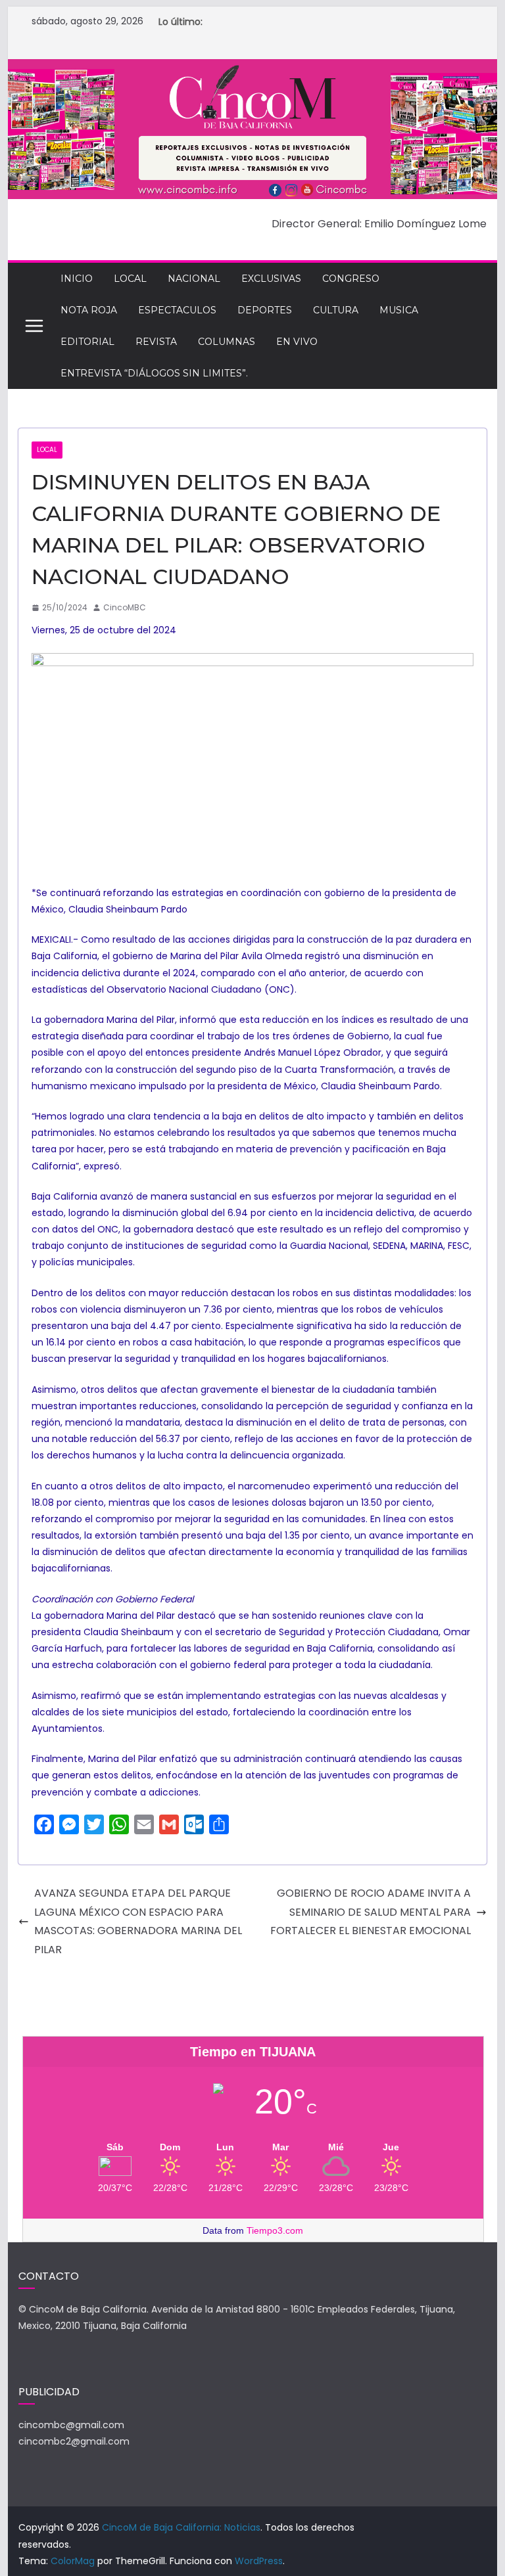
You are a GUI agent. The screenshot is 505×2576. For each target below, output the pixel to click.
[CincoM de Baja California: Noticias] (253, 68)
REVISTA (156, 342)
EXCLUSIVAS (271, 279)
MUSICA (399, 310)
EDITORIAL (87, 342)
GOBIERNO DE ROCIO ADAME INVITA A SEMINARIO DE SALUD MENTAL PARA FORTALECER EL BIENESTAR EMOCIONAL (371, 1912)
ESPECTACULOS (177, 310)
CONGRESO (351, 279)
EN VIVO (297, 342)
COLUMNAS (227, 342)
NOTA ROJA (89, 310)
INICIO (77, 279)
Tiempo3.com (275, 2230)
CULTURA (336, 310)
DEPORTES (265, 310)
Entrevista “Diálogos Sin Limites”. (154, 373)
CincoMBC (125, 607)
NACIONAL (194, 279)
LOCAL (130, 279)
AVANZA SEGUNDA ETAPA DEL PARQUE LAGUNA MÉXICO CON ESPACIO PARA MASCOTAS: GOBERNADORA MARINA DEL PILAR (138, 1921)
